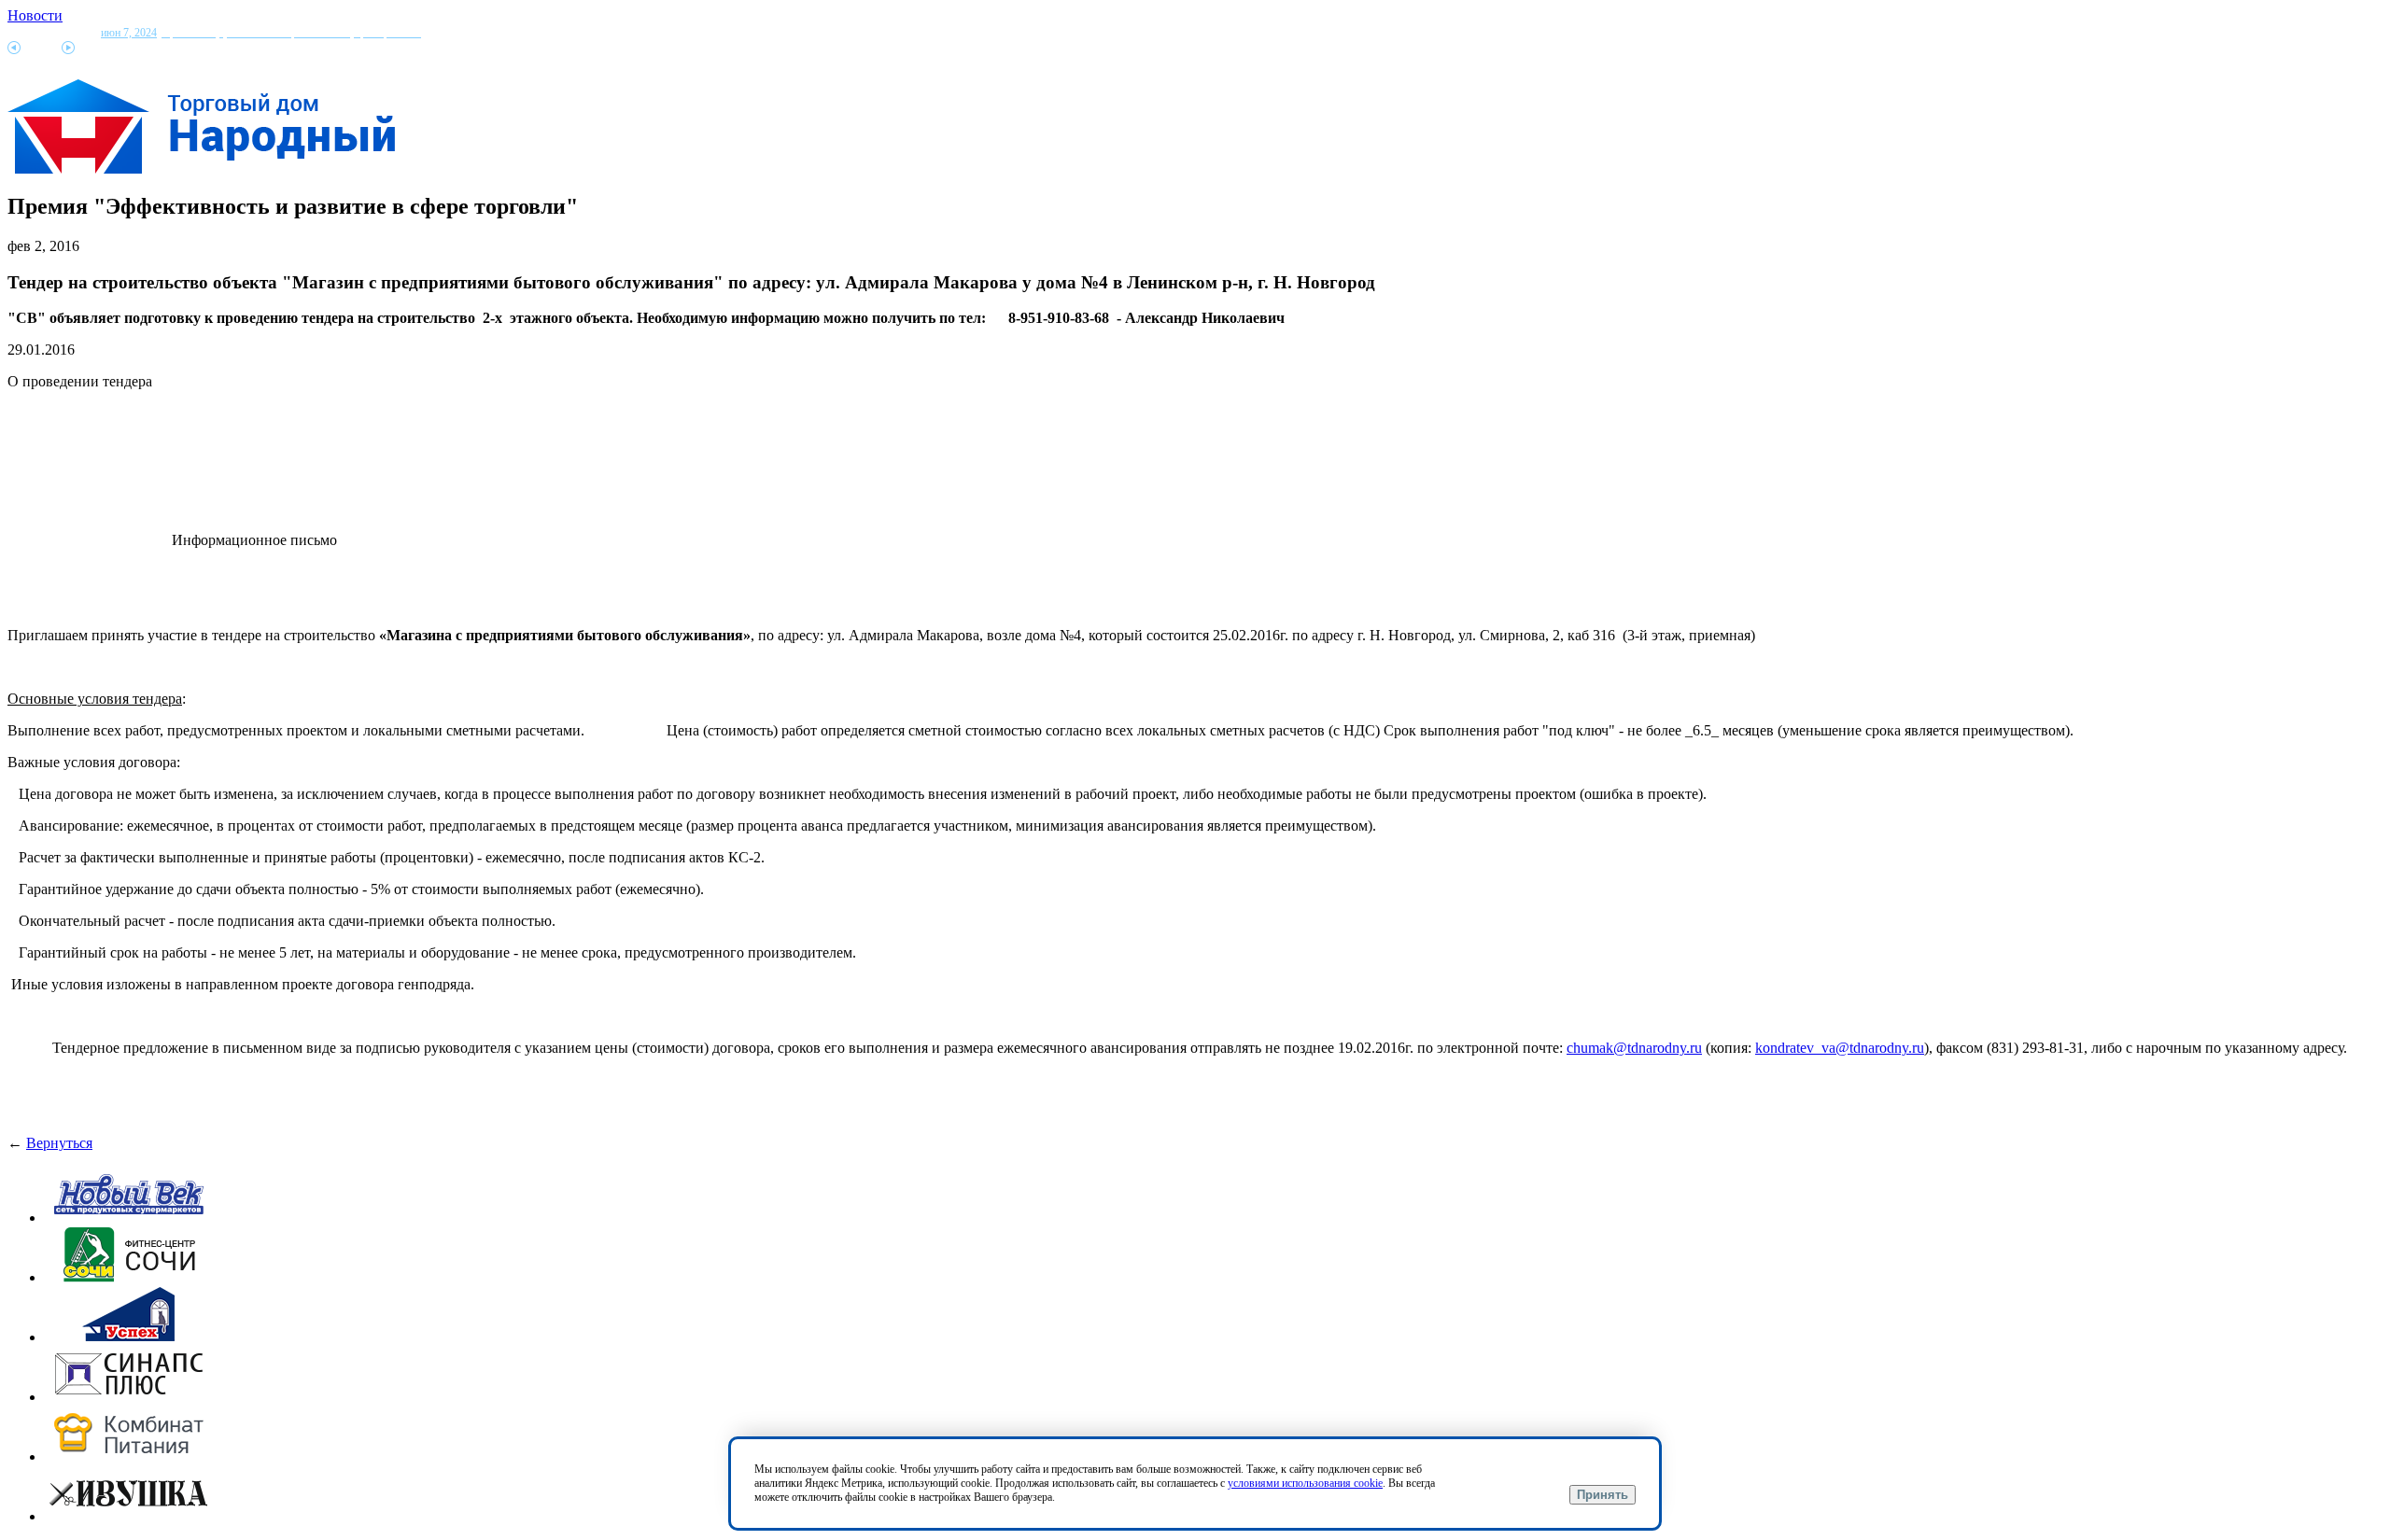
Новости (35, 15)
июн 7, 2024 (261, 33)
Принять (1603, 1495)
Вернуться (59, 1143)
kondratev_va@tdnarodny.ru (1840, 1048)
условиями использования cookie (1305, 1483)
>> (69, 48)
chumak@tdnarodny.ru (1634, 1048)
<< (14, 48)
